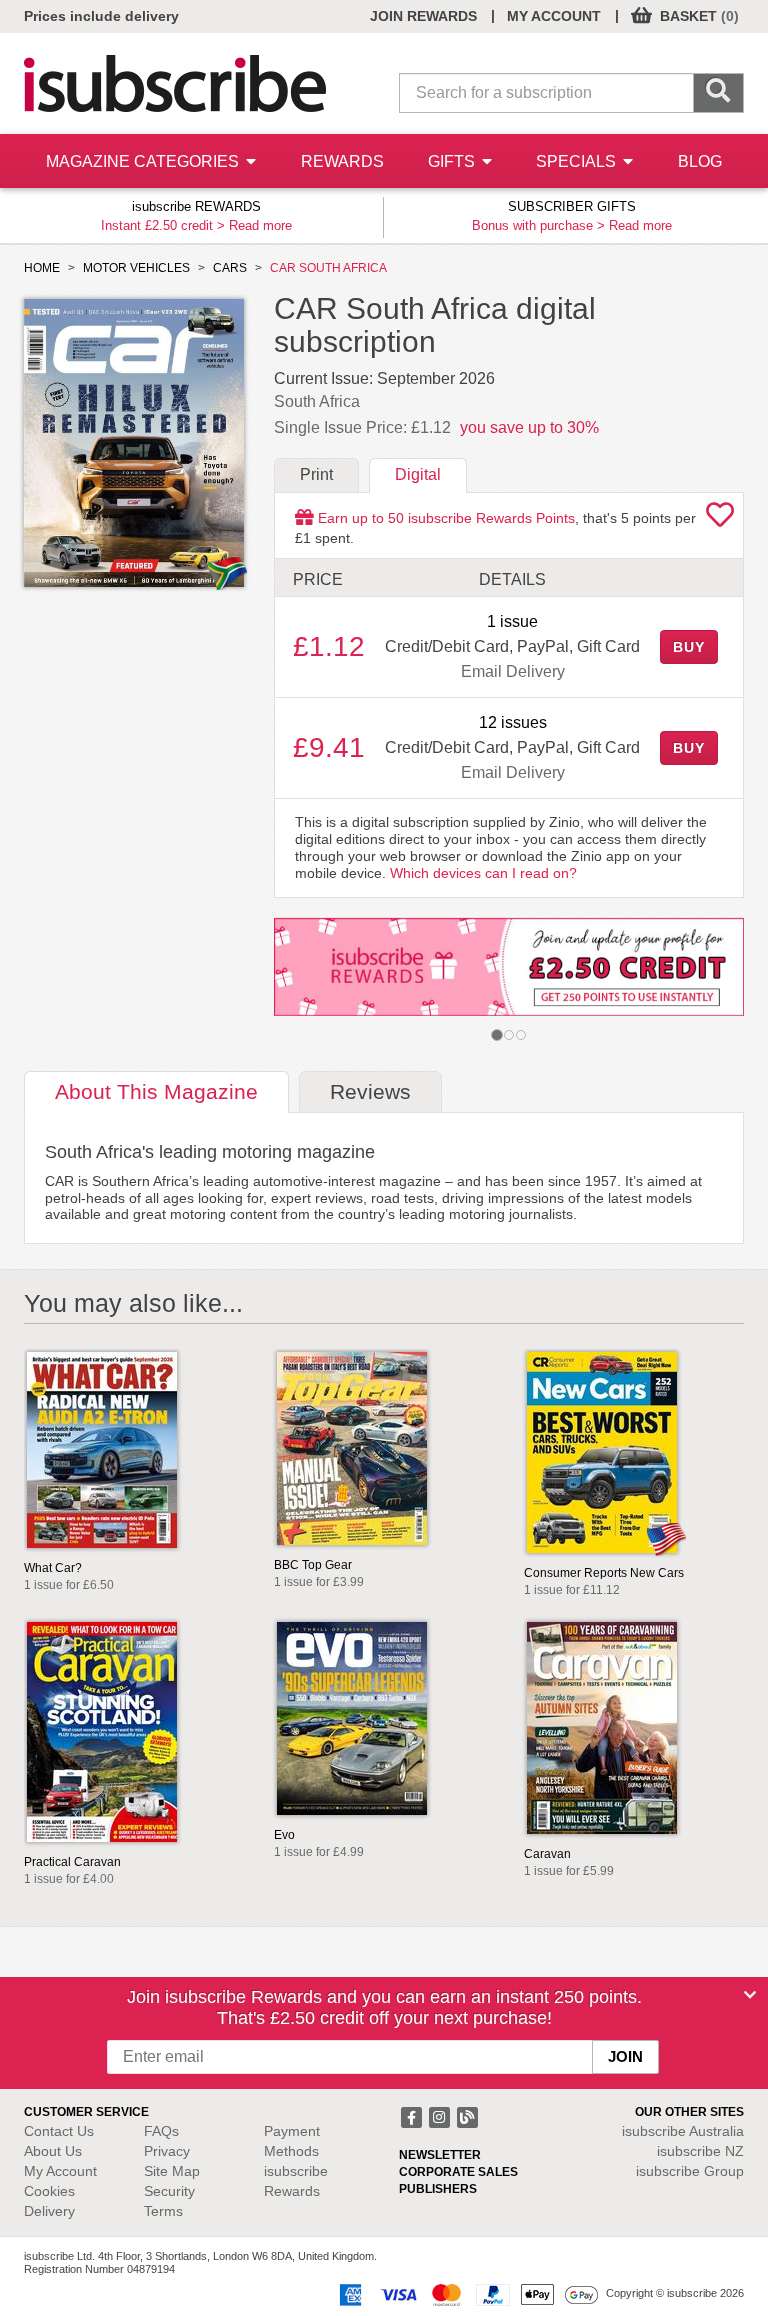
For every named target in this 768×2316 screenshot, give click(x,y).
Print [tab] (316, 474)
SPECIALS (578, 161)
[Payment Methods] (465, 2293)
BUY (689, 647)
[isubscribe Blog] (467, 2116)
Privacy (167, 2151)
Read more (260, 225)
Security (169, 2191)
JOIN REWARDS (423, 16)
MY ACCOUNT (554, 16)
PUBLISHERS (438, 2189)
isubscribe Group (690, 2171)
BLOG (700, 161)
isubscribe (683, 2131)
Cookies (49, 2191)
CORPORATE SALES (458, 2172)
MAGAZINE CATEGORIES (144, 161)
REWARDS (342, 161)
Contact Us (59, 2131)
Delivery (49, 2211)
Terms (163, 2211)
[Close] (750, 1995)
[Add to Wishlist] (720, 520)
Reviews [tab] (370, 1091)
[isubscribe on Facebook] (413, 2116)
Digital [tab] (418, 474)
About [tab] (156, 1091)
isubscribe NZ (700, 2151)
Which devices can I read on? (483, 873)
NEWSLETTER (440, 2155)
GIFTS (453, 161)
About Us (53, 2151)
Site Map (172, 2171)
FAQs (161, 2131)
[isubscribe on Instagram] (441, 2116)
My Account (60, 2171)
